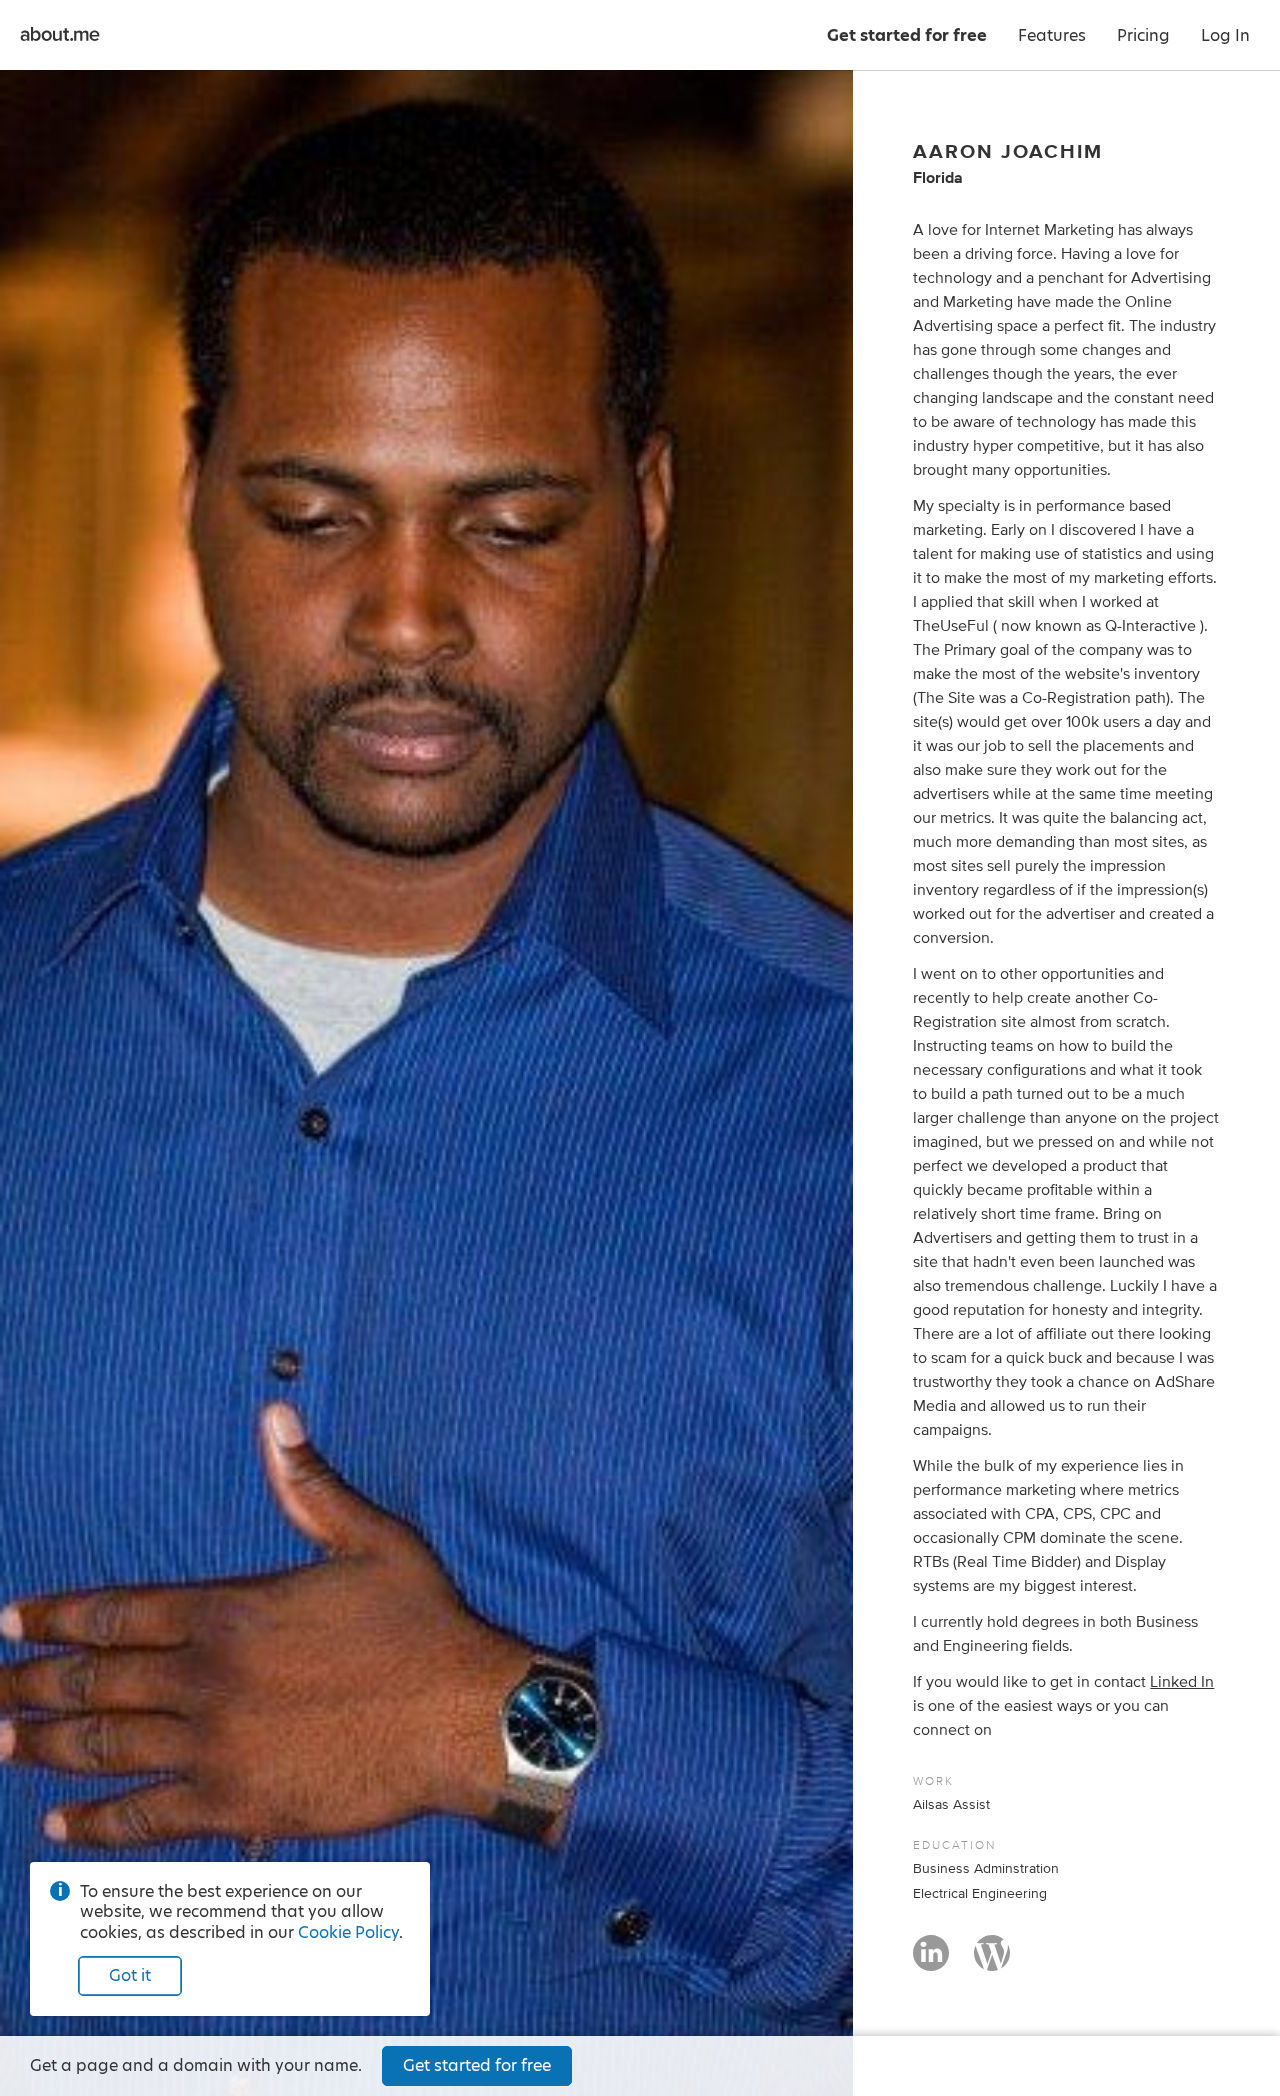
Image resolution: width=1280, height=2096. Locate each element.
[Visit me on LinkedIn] (931, 1962)
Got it (130, 1975)
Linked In (1182, 1682)
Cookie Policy (348, 1932)
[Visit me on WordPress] (992, 1962)
